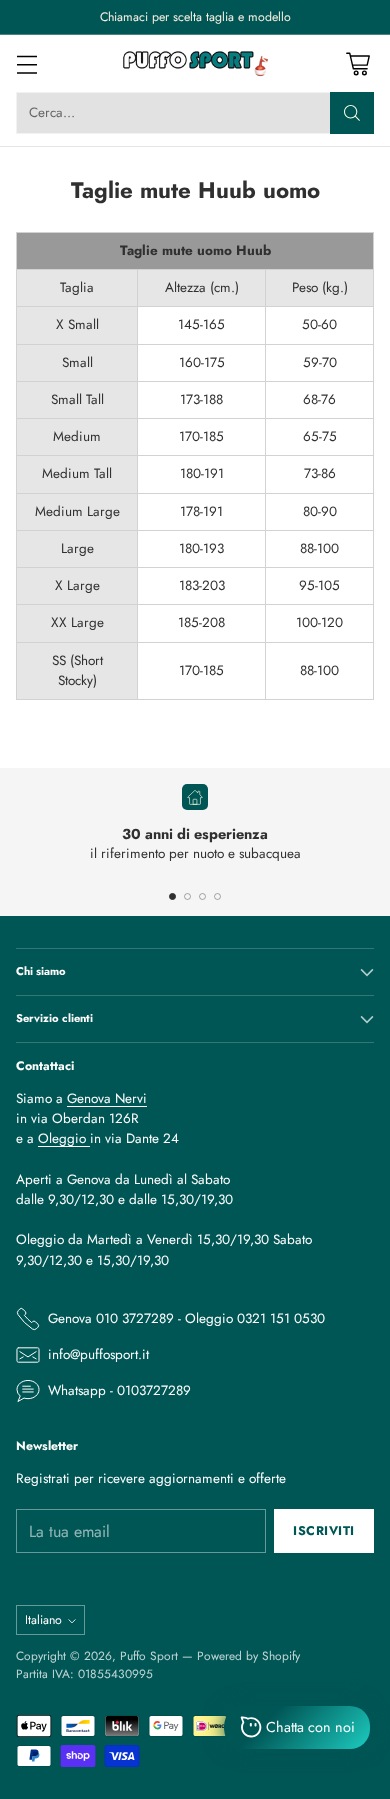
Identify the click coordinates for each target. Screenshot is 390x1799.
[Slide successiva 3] (202, 896)
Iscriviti (324, 1531)
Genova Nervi (107, 1098)
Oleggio (64, 1138)
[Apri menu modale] (26, 63)
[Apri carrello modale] (357, 63)
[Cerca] (352, 113)
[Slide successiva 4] (217, 896)
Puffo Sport (149, 1655)
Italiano (43, 1620)
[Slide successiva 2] (187, 896)
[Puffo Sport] (195, 63)
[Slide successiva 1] (172, 896)
